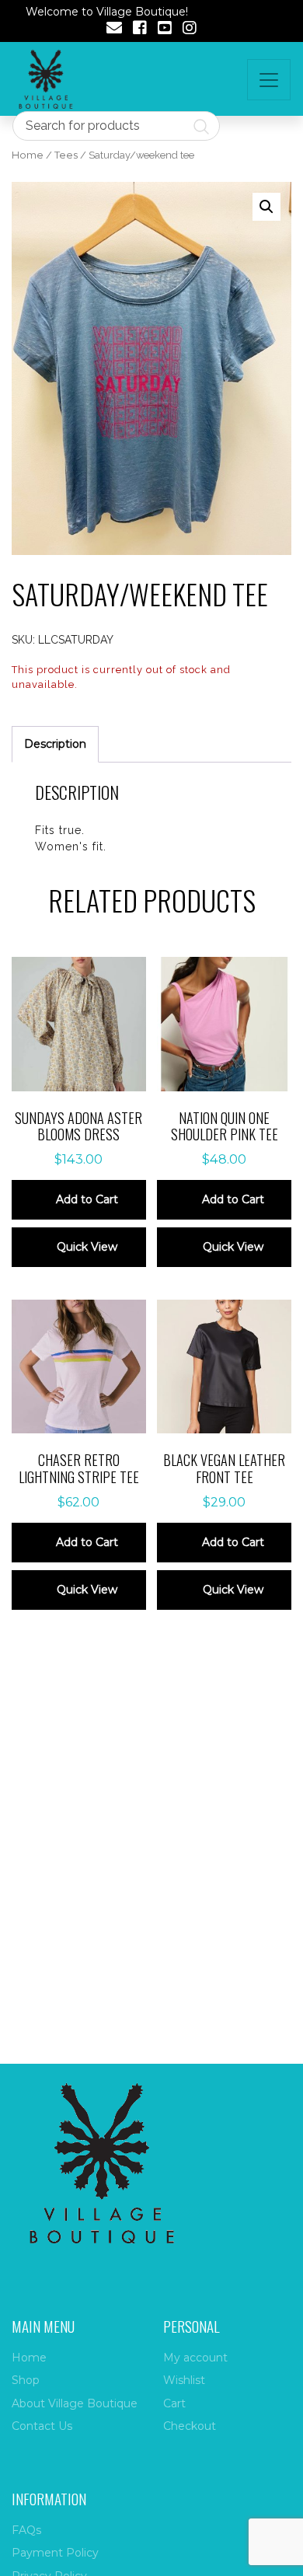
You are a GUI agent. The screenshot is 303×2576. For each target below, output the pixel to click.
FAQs (26, 2530)
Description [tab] (55, 744)
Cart (174, 2403)
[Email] (114, 30)
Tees (66, 155)
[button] (266, 207)
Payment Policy (55, 2553)
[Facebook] (140, 30)
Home (28, 155)
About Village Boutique (75, 2403)
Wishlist (184, 2380)
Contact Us (42, 2426)
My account (195, 2358)
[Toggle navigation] (269, 80)
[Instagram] (190, 30)
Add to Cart (87, 1199)
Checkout (190, 2426)
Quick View (87, 1247)
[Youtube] (165, 30)
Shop (26, 2380)
